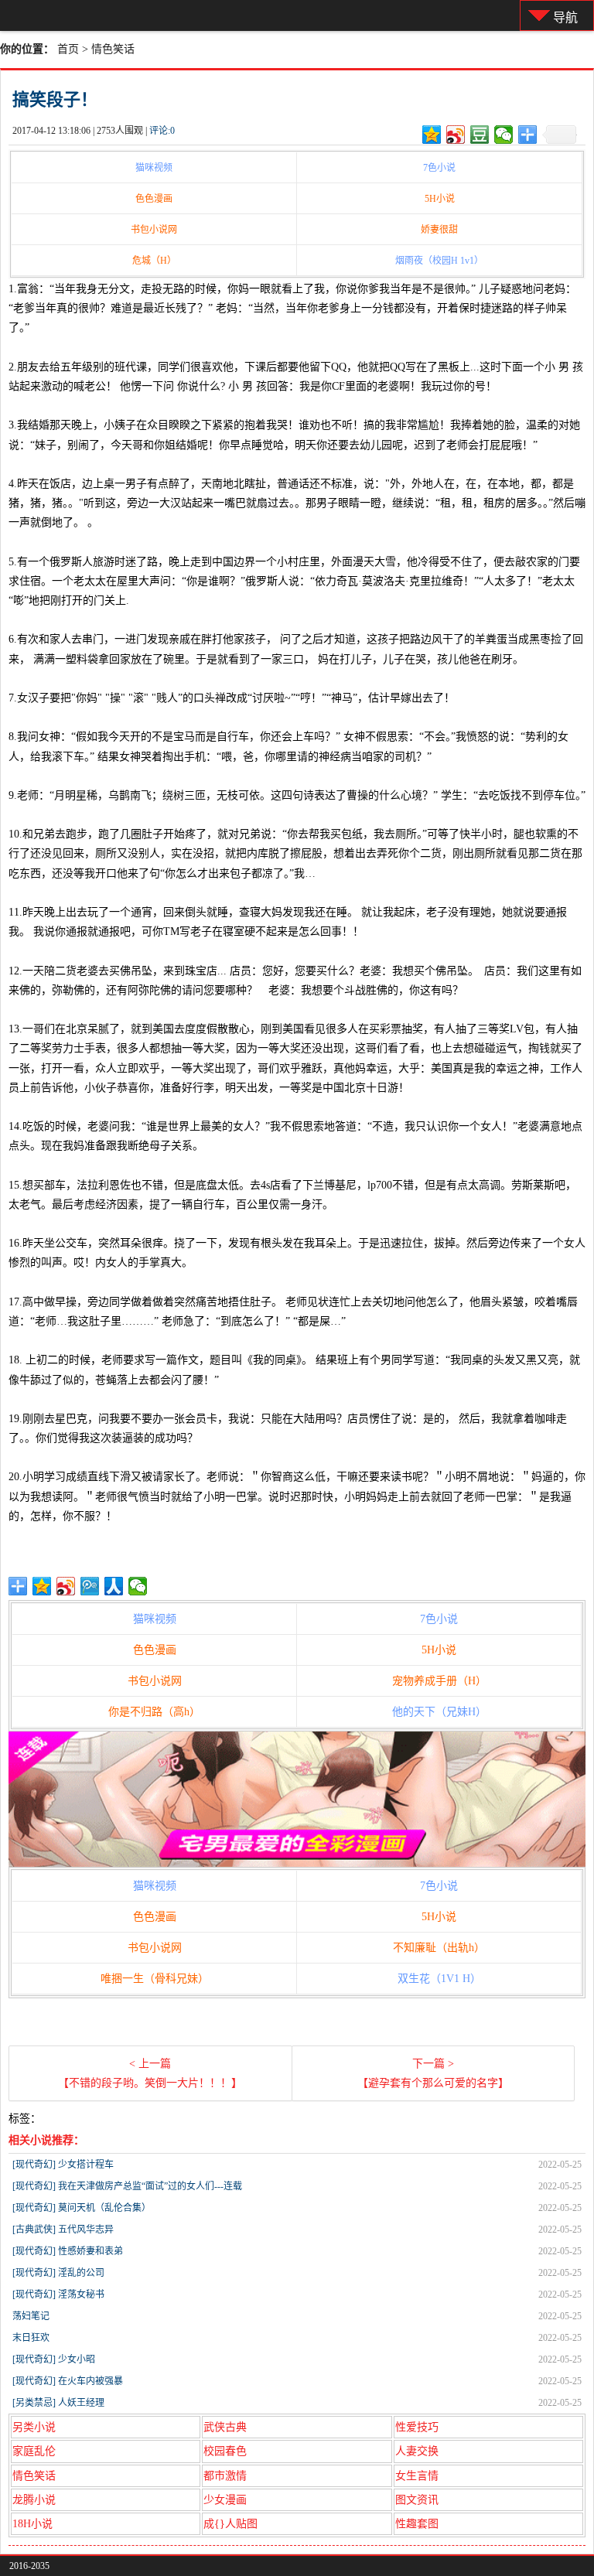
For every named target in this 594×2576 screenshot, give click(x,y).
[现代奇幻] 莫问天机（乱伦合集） (82, 2208)
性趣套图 (417, 2524)
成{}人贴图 (230, 2524)
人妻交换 (417, 2451)
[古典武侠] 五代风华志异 (63, 2230)
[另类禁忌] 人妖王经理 (58, 2403)
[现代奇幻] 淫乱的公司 (58, 2273)
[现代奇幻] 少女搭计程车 (63, 2165)
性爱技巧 (417, 2427)
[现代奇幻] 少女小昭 (54, 2359)
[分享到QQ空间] (432, 135)
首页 (68, 49)
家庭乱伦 (34, 2451)
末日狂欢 (31, 2338)
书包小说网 (154, 230)
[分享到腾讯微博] (90, 1586)
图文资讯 (417, 2500)
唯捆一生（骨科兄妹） (155, 1979)
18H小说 (32, 2524)
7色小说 (439, 168)
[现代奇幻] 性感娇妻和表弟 (68, 2251)
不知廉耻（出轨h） (439, 1948)
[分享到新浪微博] (456, 135)
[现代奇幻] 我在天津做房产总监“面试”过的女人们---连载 (127, 2186)
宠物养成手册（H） (439, 1681)
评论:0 (162, 131)
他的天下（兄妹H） (439, 1712)
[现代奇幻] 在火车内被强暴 (68, 2381)
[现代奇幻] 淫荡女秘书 (58, 2295)
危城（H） (154, 261)
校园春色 (225, 2451)
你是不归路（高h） (154, 1712)
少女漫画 (225, 2500)
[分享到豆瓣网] (480, 135)
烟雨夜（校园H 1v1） (439, 261)
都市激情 (225, 2476)
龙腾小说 (34, 2500)
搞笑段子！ (55, 99)
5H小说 (440, 199)
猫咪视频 (154, 168)
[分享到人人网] (114, 1586)
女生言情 (417, 2476)
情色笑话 (113, 49)
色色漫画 (154, 199)
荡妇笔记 (31, 2316)
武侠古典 (225, 2427)
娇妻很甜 (439, 230)
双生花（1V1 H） (439, 1979)
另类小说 (34, 2427)
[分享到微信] (504, 135)
